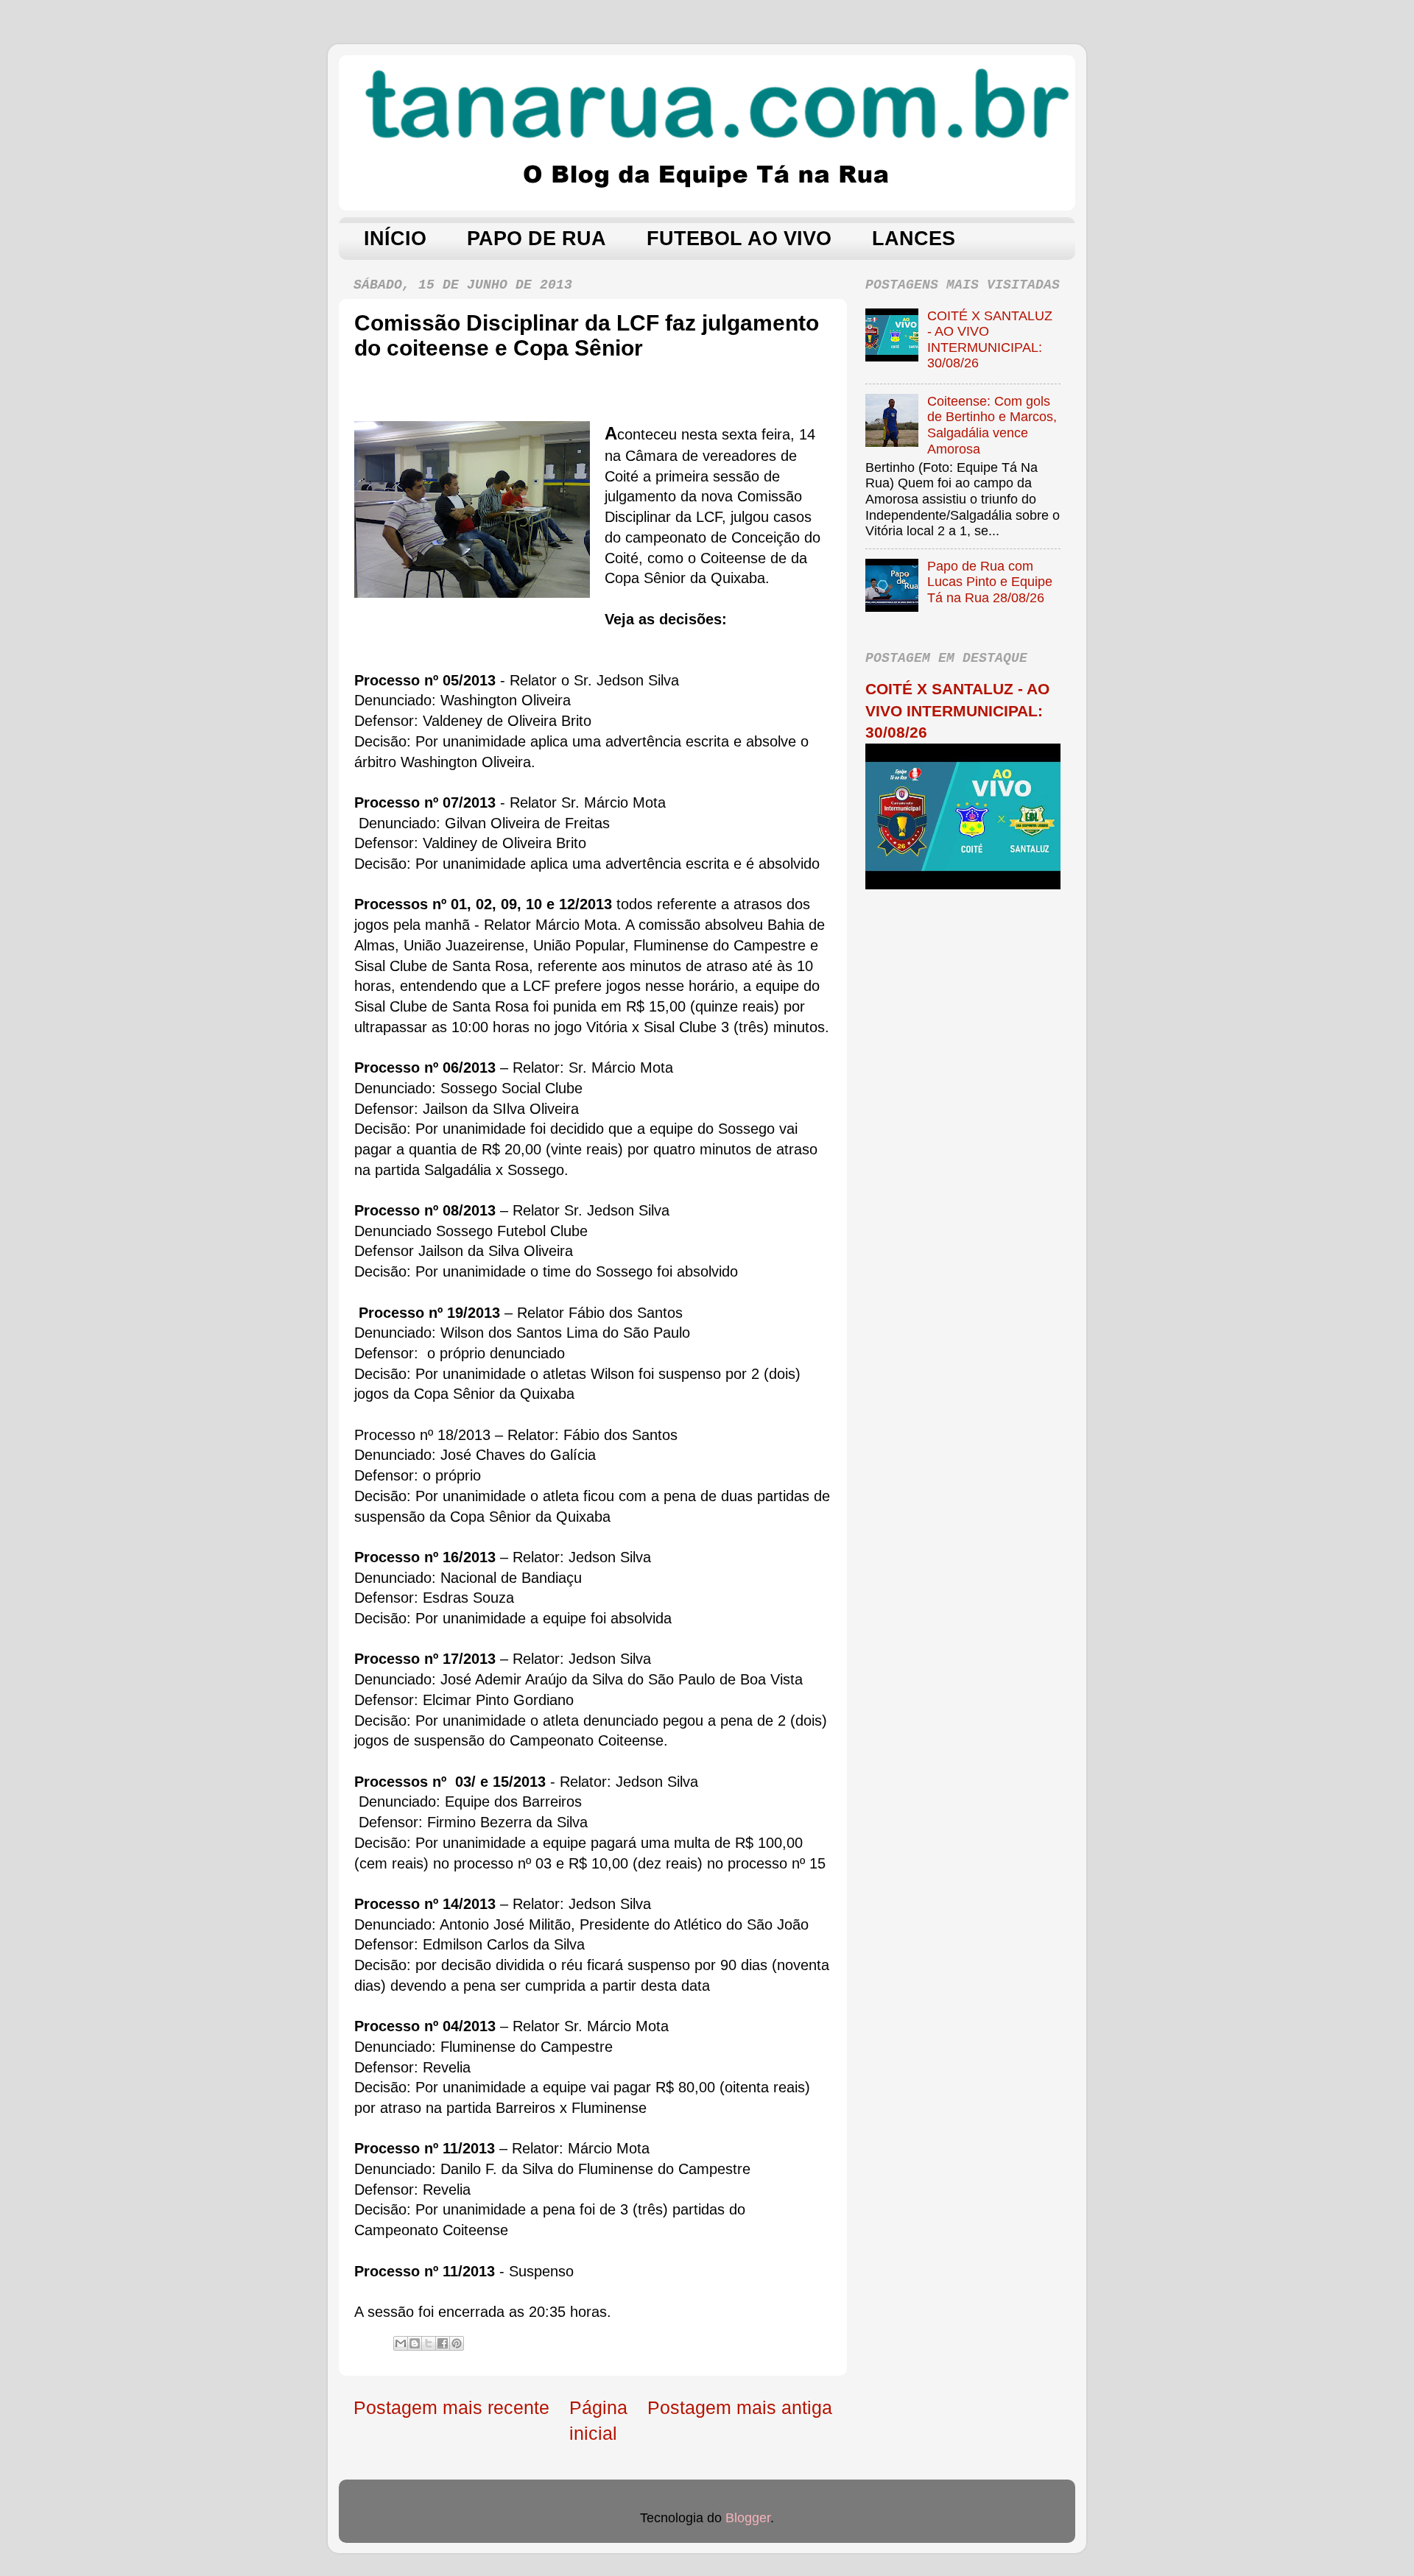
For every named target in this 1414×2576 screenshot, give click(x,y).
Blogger (748, 2518)
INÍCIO (395, 239)
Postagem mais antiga (740, 2407)
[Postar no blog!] (415, 2343)
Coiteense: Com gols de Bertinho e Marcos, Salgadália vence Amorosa (992, 425)
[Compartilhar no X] (429, 2343)
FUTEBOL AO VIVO (739, 239)
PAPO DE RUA (537, 239)
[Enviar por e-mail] (401, 2343)
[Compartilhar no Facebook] (443, 2343)
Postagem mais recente (451, 2407)
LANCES (914, 239)
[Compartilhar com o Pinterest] (457, 2343)
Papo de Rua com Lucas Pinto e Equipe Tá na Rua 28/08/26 (990, 582)
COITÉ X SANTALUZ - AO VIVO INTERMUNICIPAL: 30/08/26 (990, 340)
